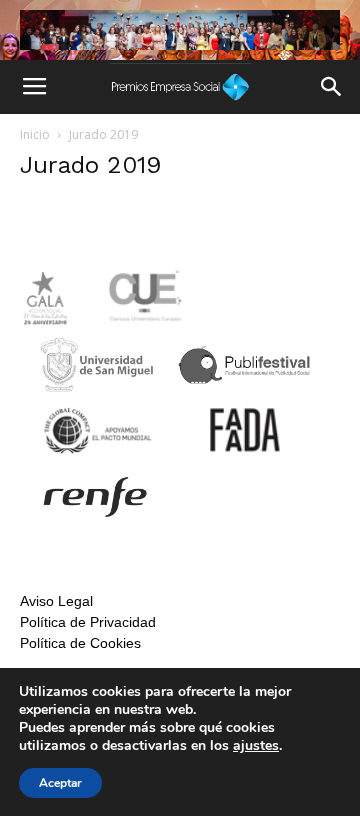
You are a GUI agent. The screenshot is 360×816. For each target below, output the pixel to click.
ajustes (256, 746)
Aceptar (60, 783)
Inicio (35, 134)
